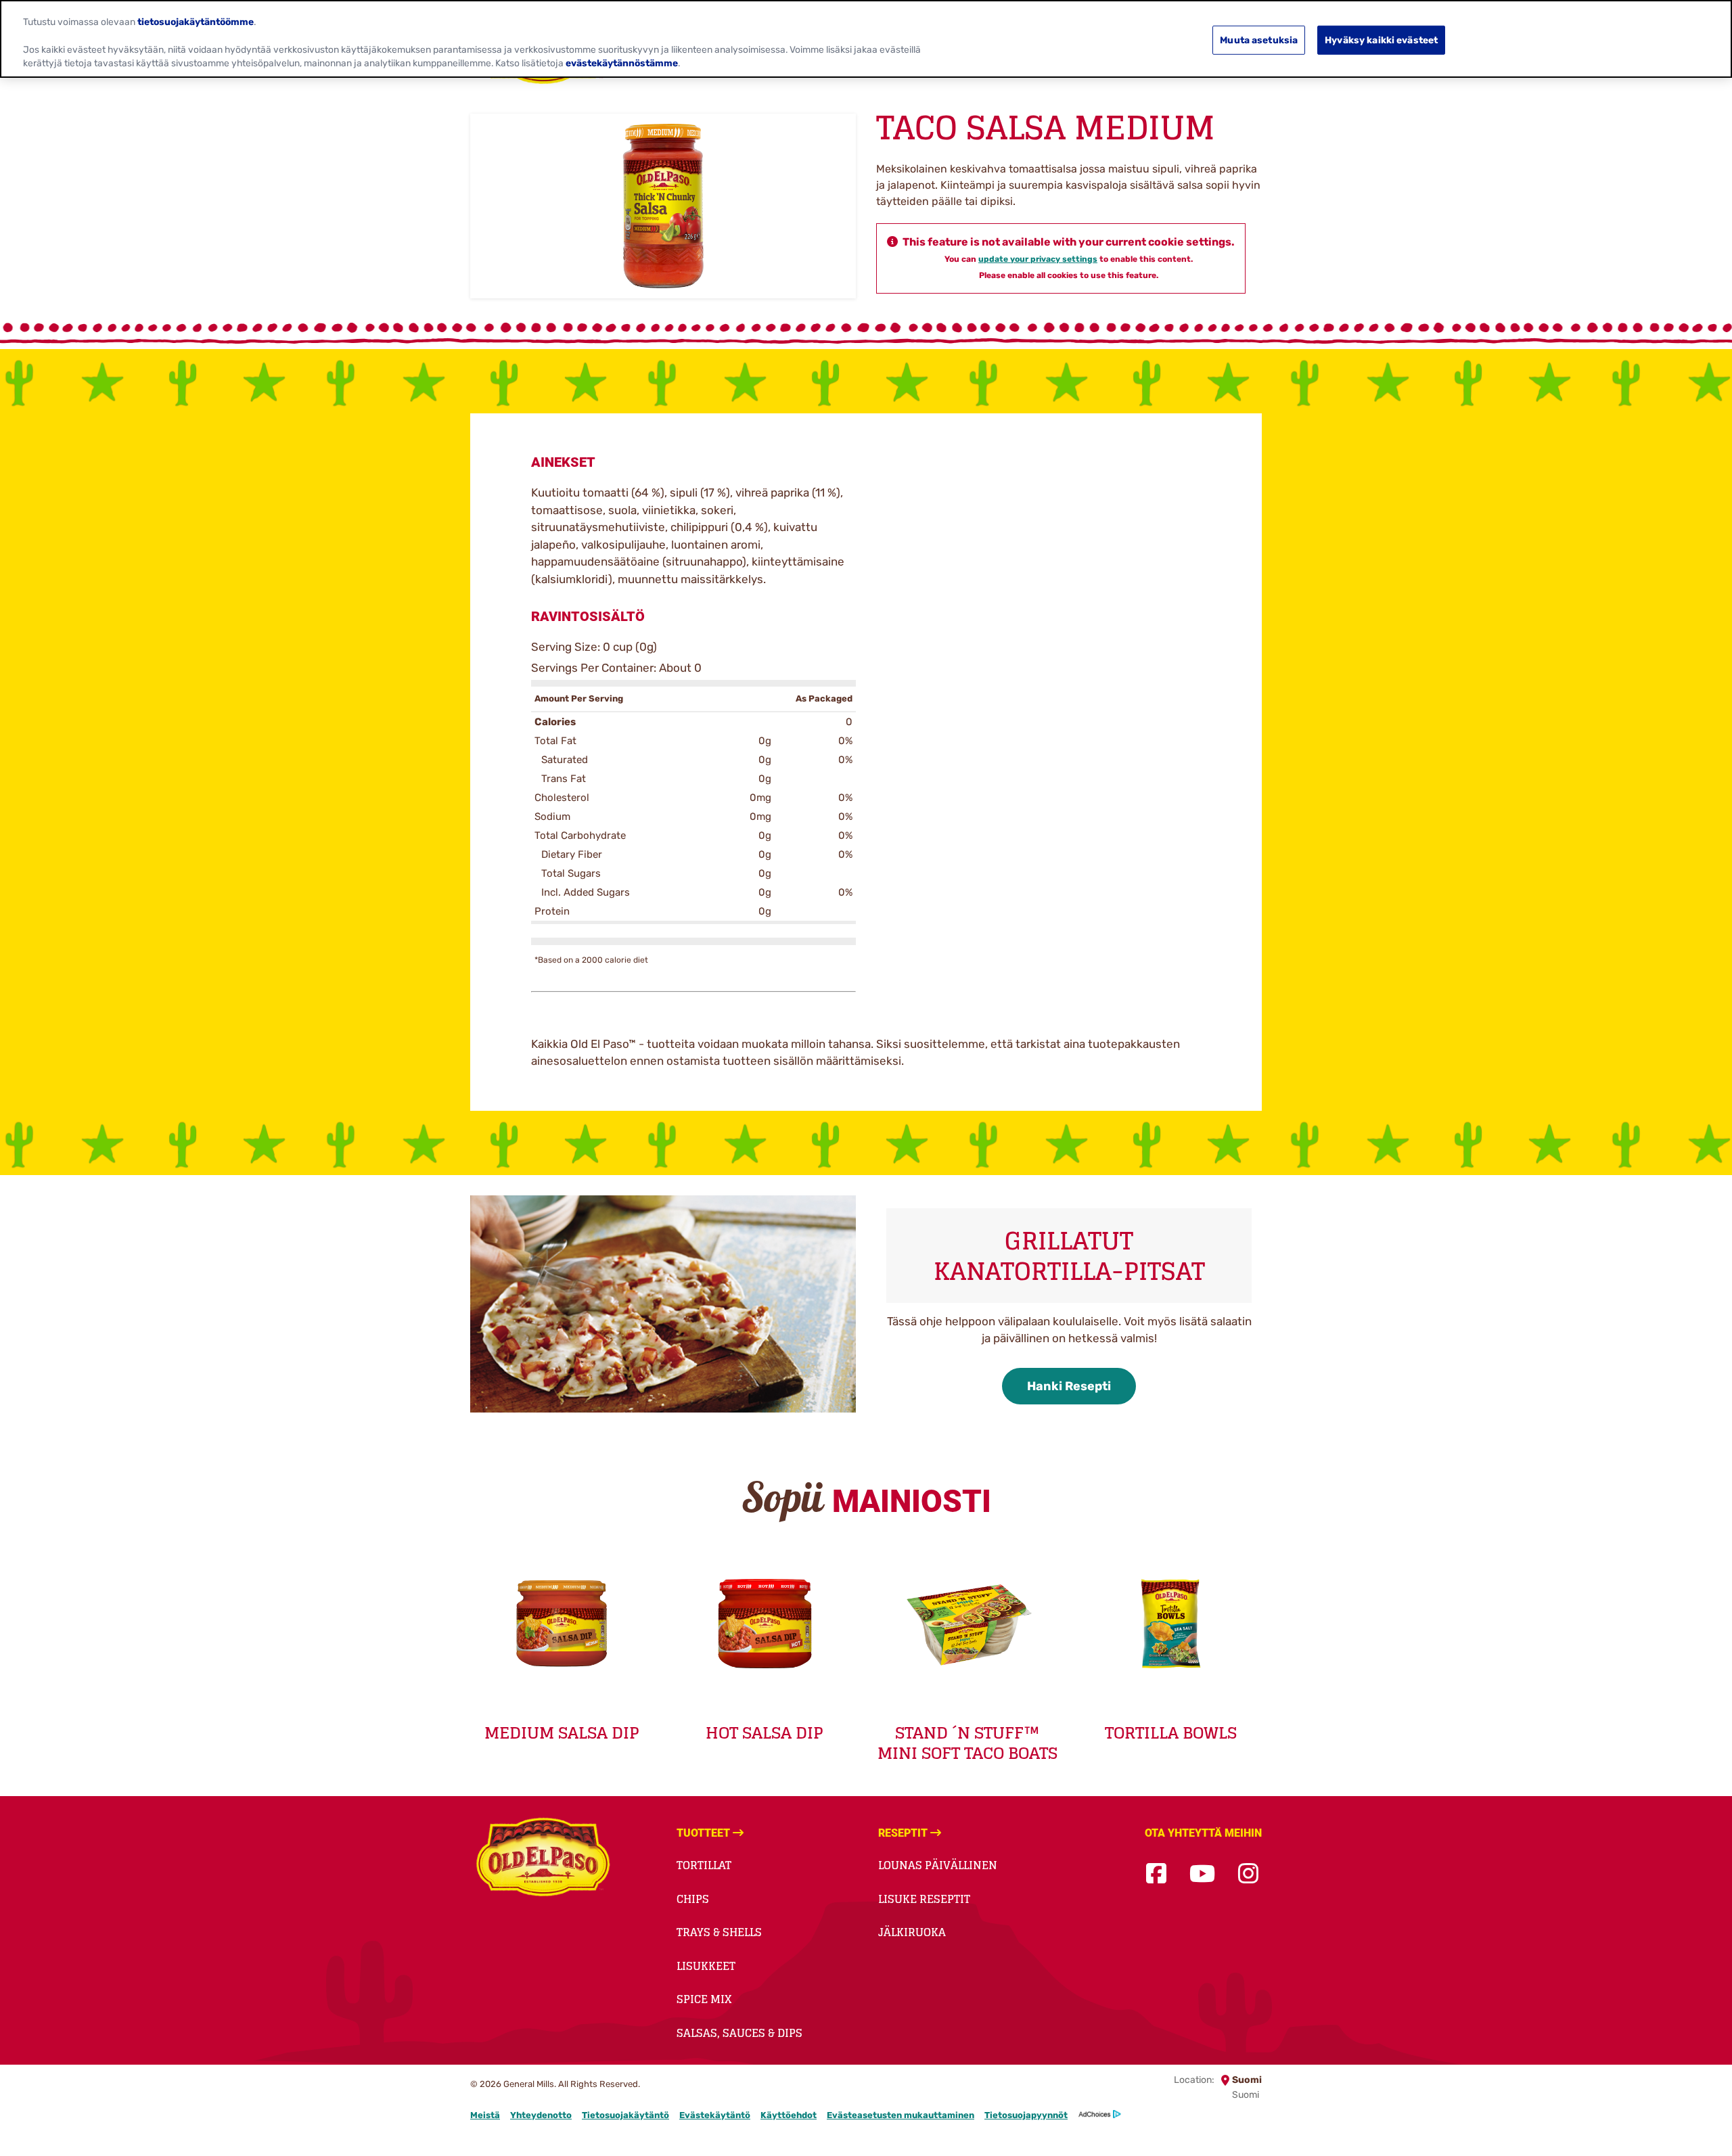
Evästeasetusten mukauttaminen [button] (901, 2115)
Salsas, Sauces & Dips (739, 2033)
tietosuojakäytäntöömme (196, 21)
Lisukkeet (706, 1966)
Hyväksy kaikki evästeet (1381, 40)
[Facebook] (1156, 1874)
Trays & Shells (719, 1932)
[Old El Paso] (543, 1859)
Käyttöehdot (789, 2115)
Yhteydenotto (541, 2115)
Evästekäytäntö (715, 2115)
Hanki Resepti (1069, 1386)
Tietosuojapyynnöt (1026, 2115)
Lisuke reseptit (924, 1899)
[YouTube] (1202, 1874)
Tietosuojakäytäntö (625, 2115)
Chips (693, 1899)
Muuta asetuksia (1259, 40)
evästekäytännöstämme (622, 63)
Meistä (485, 2115)
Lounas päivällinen (938, 1865)
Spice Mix (704, 1999)
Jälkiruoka (912, 1932)
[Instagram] (1248, 1874)
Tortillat (704, 1865)
